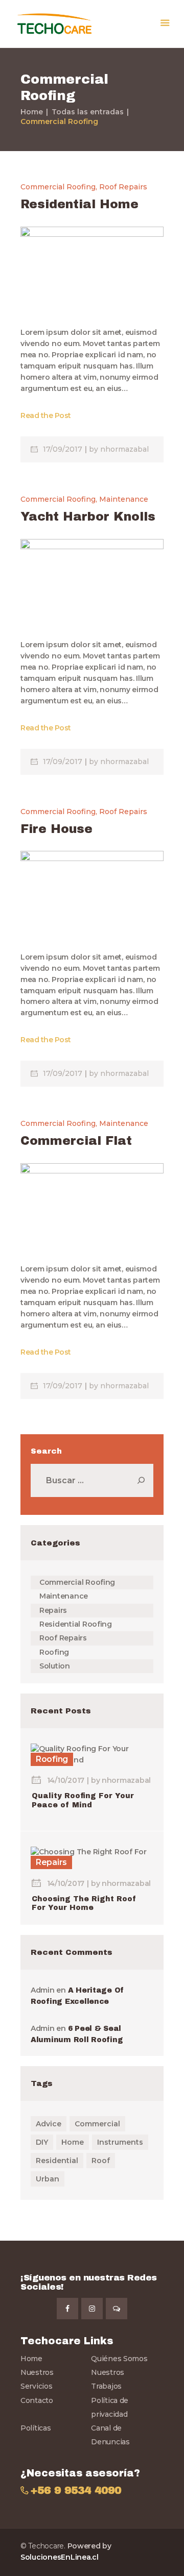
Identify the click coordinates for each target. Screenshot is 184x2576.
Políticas (36, 2428)
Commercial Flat (76, 1141)
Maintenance (124, 499)
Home (32, 112)
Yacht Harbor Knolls (88, 517)
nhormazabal (124, 449)
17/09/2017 (64, 449)
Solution (55, 1666)
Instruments (120, 2142)
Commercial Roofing (58, 187)
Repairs (53, 1610)
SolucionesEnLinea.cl (60, 2557)
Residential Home (79, 204)
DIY (42, 2142)
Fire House (56, 829)
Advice (49, 2124)
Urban (48, 2179)
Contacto (37, 2400)
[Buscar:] (92, 1481)
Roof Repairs (123, 187)
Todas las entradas (88, 112)
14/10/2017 (66, 1780)
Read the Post (46, 415)
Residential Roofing (76, 1624)
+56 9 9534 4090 (76, 2491)
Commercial (97, 2124)
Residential (57, 2161)
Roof (101, 2161)
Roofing (54, 1652)
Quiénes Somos (119, 2359)
